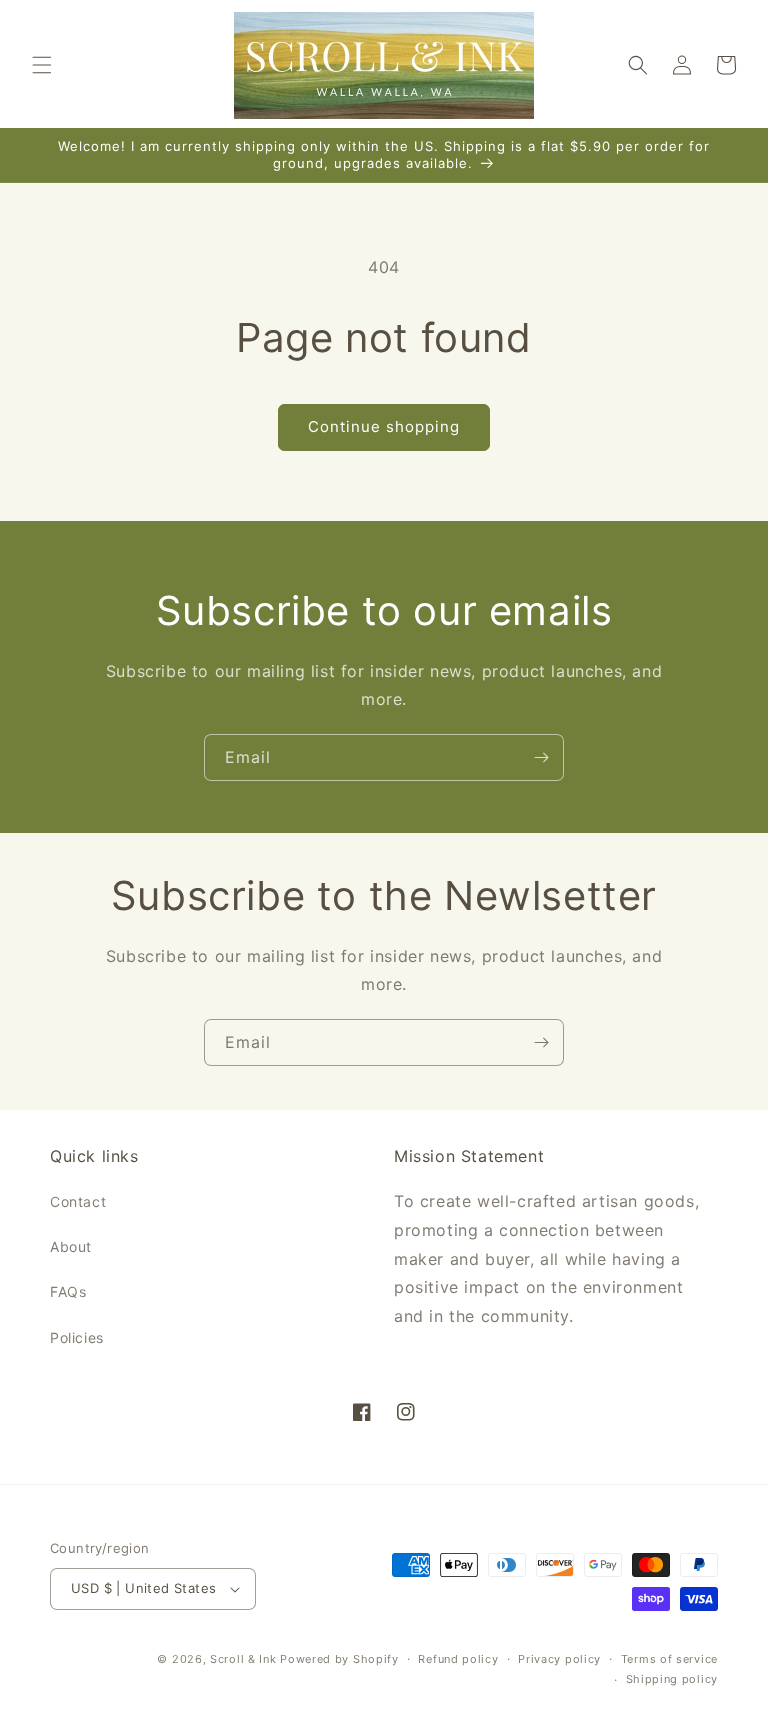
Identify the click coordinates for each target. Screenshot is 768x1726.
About (71, 1246)
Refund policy (458, 1659)
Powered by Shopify (339, 1659)
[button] (42, 65)
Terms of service (669, 1659)
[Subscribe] (541, 757)
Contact (78, 1201)
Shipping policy (672, 1679)
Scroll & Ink (243, 1659)
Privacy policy (559, 1659)
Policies (77, 1337)
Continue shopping (384, 426)
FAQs (68, 1291)
